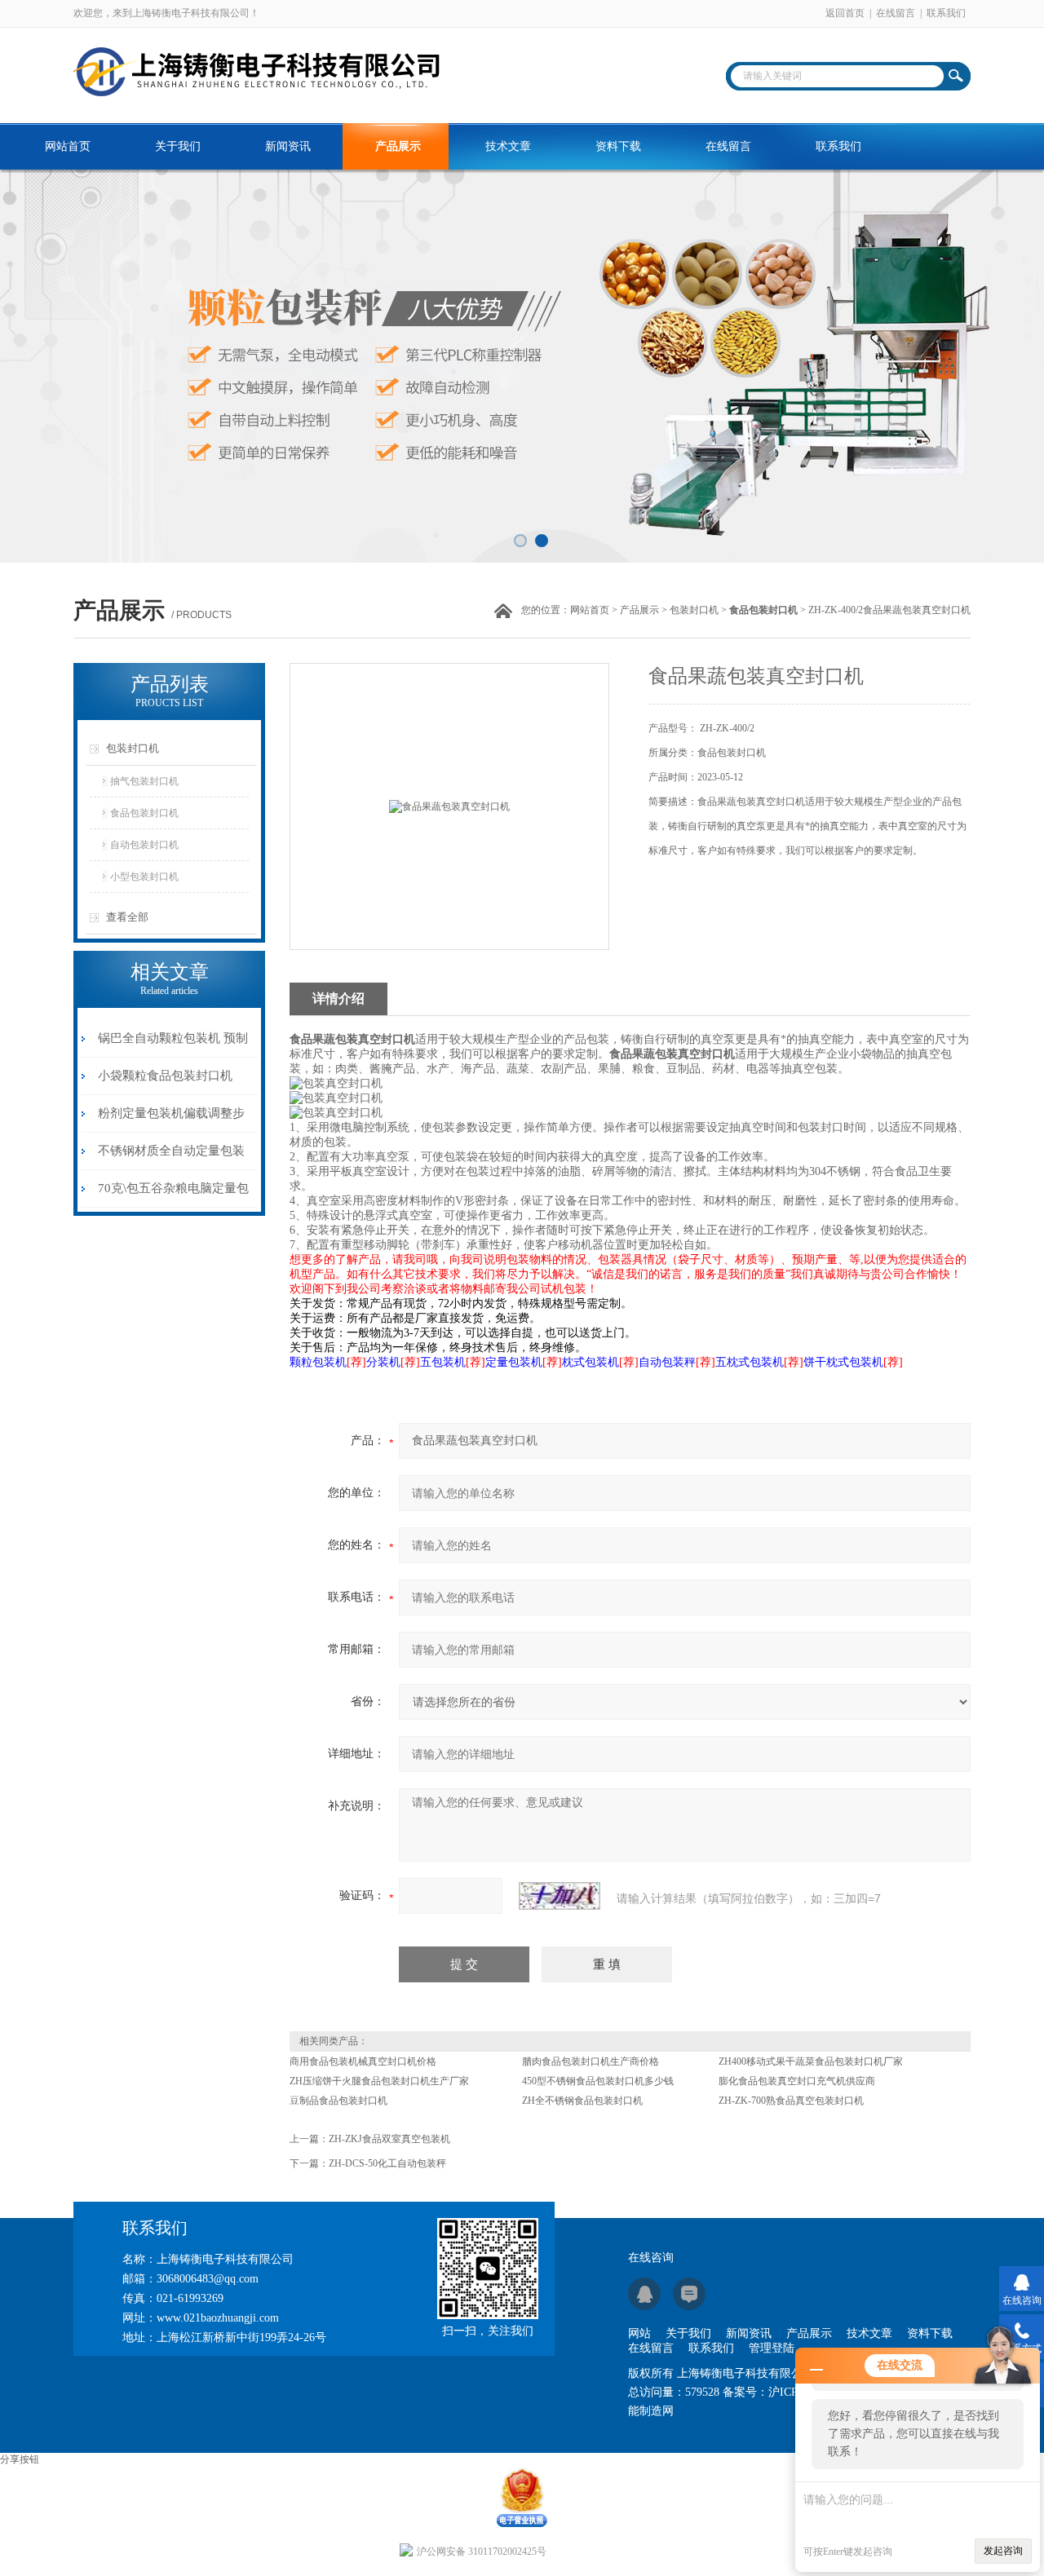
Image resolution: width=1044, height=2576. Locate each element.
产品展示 (398, 146)
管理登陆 (772, 2348)
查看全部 (127, 917)
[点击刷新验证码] (560, 1896)
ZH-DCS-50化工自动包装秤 (387, 2163)
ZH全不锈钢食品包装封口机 (582, 2101)
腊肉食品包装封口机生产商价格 (591, 2061)
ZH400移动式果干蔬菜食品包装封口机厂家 (811, 2061)
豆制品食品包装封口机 (338, 2101)
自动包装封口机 (144, 845)
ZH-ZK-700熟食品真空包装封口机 (791, 2101)
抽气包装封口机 (144, 781)
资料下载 (618, 146)
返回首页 (845, 13)
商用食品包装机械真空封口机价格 (363, 2061)
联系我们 (946, 13)
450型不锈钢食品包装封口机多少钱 (598, 2081)
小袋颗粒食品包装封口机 (165, 1076)
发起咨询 (1003, 2551)
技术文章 (508, 146)
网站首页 (68, 146)
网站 (639, 2333)
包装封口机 (694, 610)
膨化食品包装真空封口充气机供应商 (797, 2081)
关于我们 (178, 146)
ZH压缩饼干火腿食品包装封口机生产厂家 (379, 2081)
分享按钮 (20, 2459)
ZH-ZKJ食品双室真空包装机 (389, 2139)
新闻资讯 (288, 146)
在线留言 (896, 13)
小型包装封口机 (144, 877)
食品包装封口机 (144, 813)
